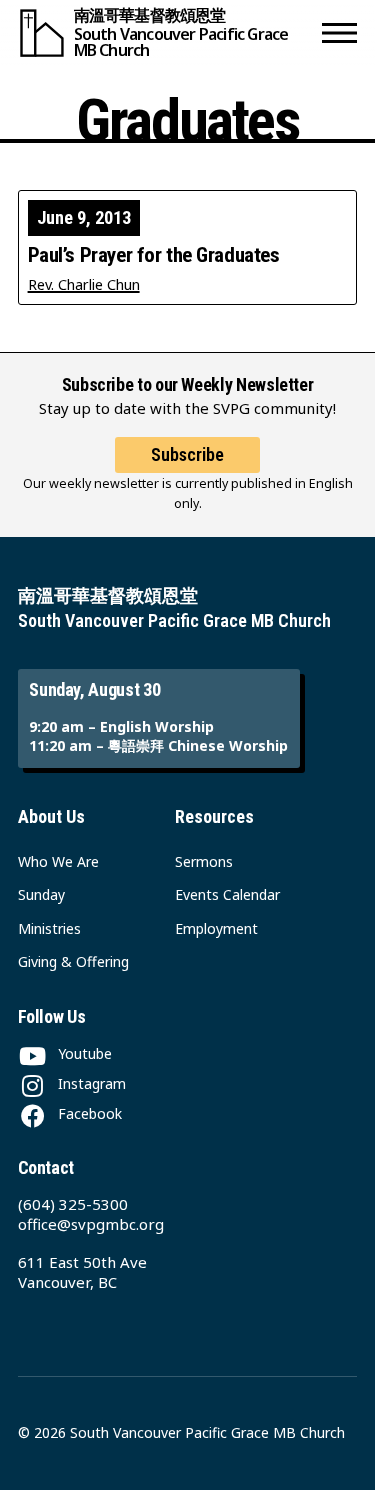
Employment (216, 928)
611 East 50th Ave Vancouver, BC (82, 1272)
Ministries (49, 928)
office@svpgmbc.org (91, 1224)
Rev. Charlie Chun (84, 284)
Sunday (41, 894)
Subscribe (187, 454)
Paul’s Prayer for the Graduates (154, 255)
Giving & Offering (73, 961)
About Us (51, 816)
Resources (214, 816)
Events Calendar (227, 894)
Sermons (204, 861)
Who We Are (58, 861)
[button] (339, 32)
